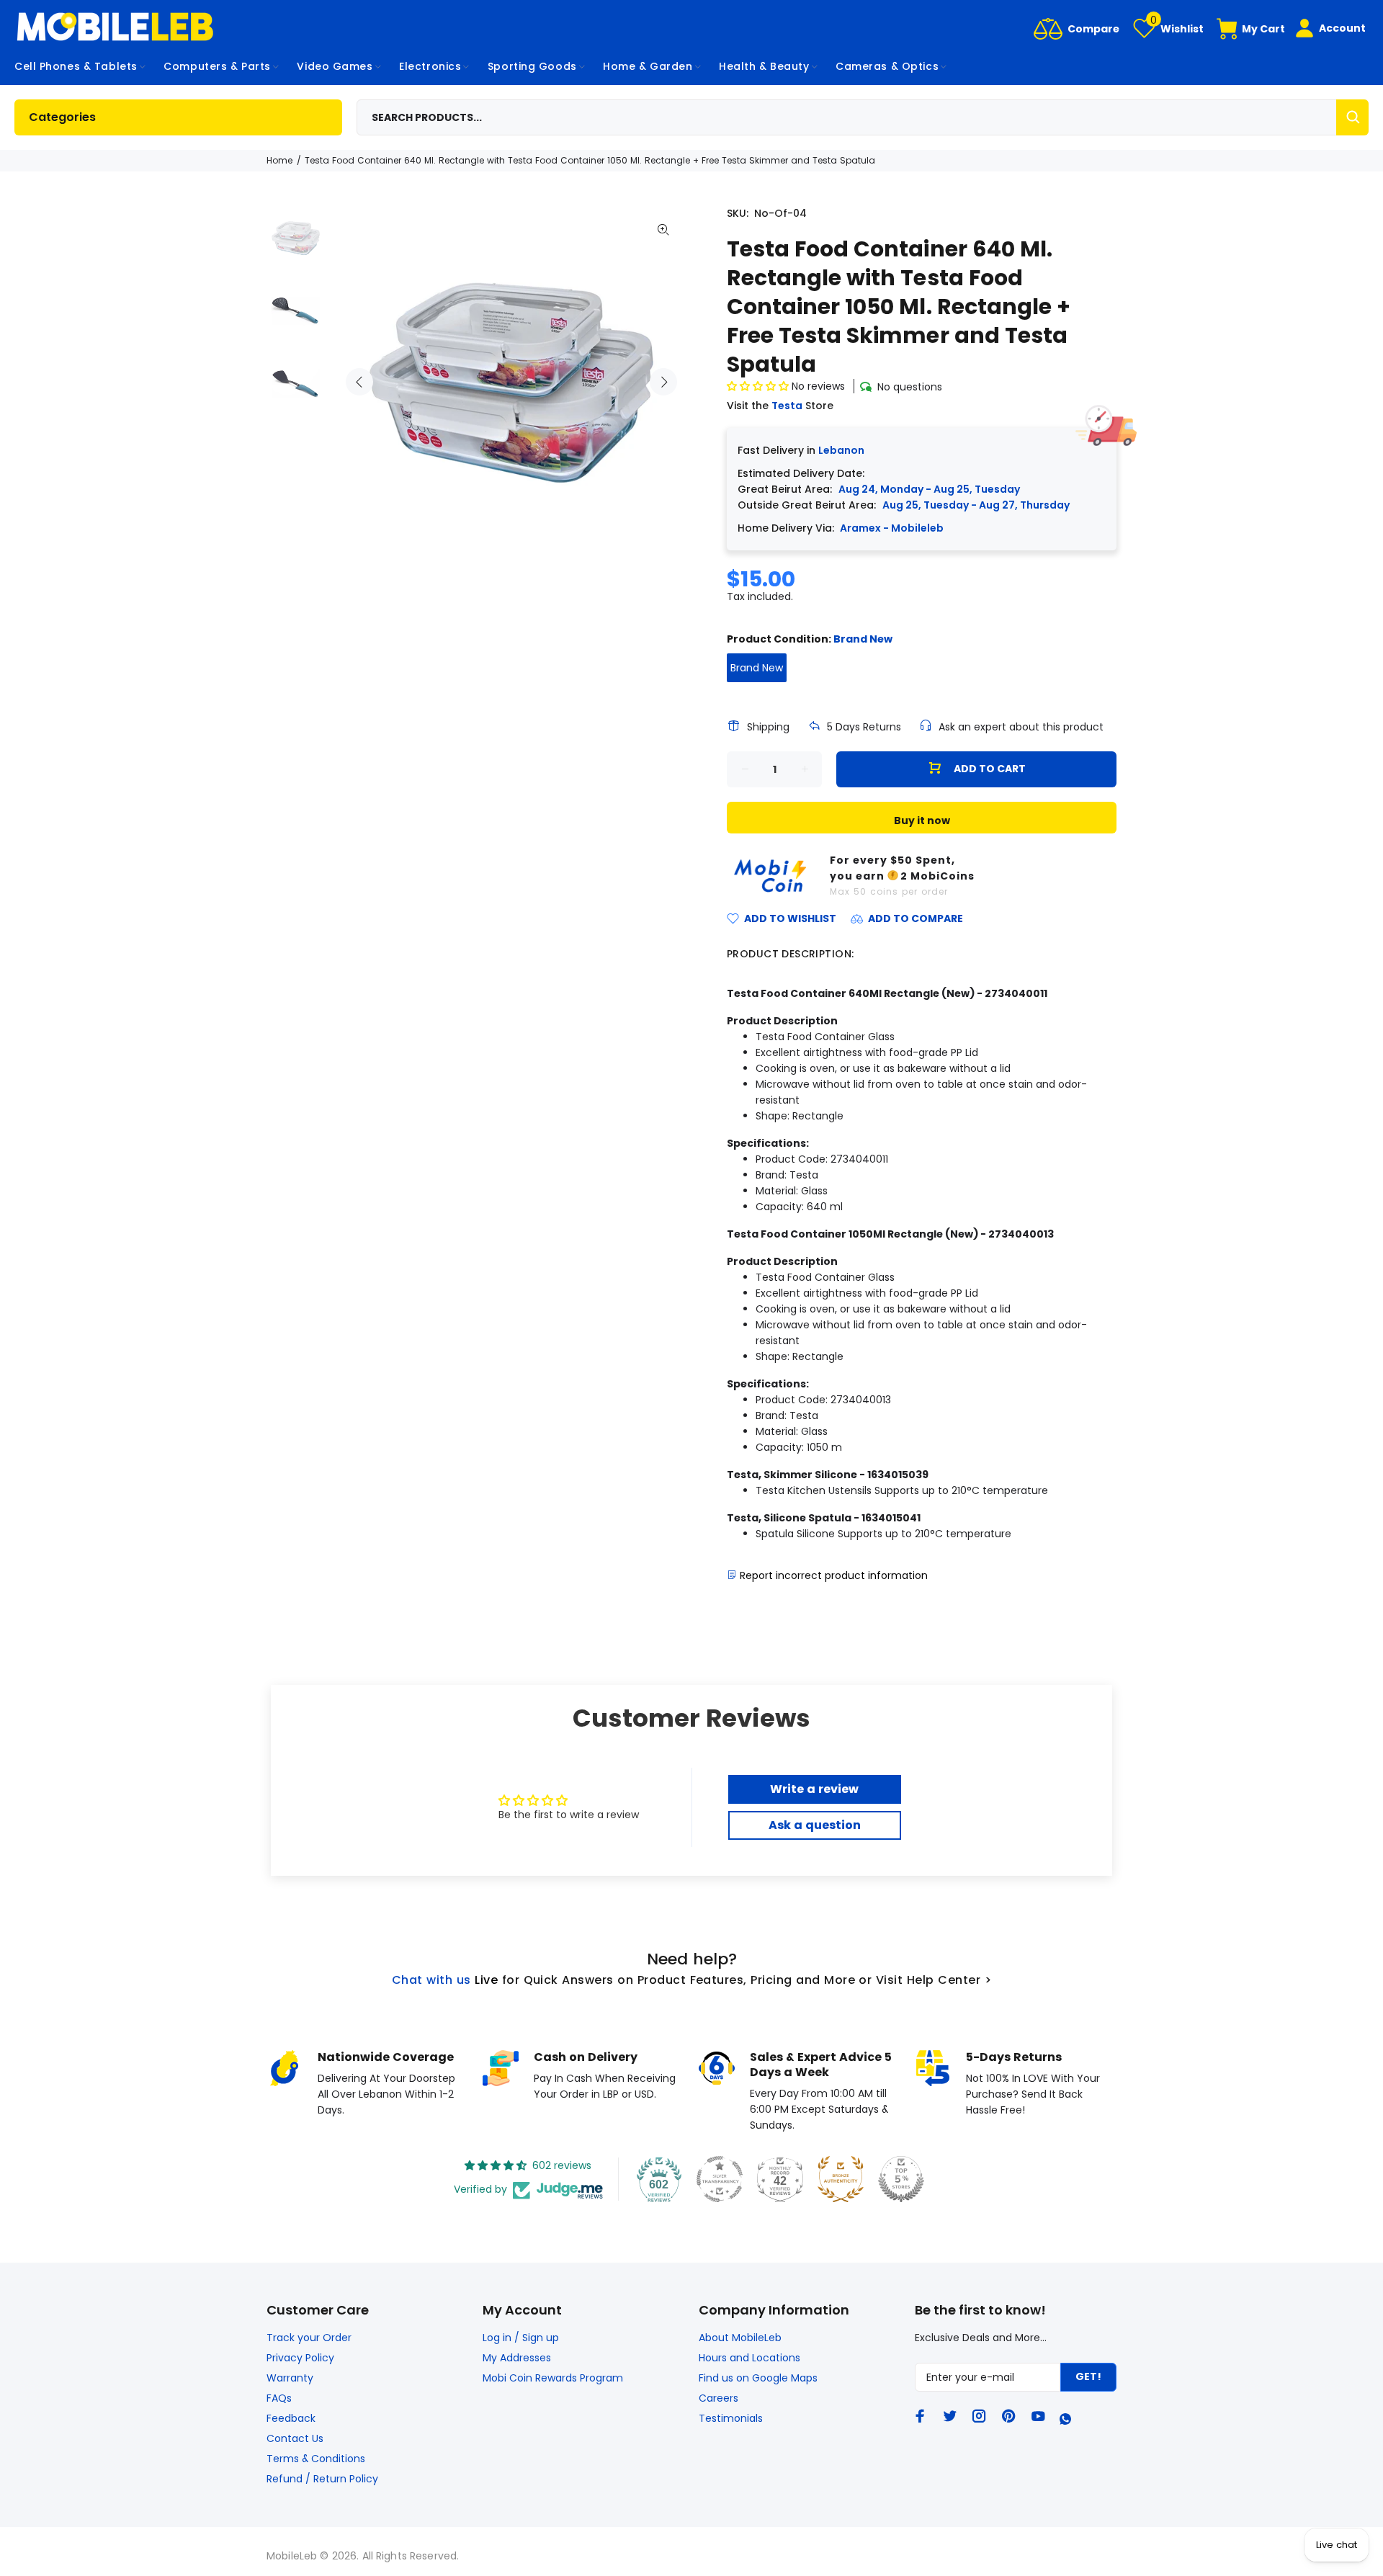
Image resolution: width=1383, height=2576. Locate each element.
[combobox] (863, 117)
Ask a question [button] (815, 1825)
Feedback (291, 2418)
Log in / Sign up (521, 2338)
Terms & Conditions (316, 2459)
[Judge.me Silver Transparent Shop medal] (720, 2179)
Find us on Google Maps (758, 2378)
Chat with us (431, 1980)
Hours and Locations (749, 2358)
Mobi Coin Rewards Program (553, 2378)
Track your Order (309, 2338)
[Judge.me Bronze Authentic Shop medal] (841, 2179)
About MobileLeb (740, 2338)
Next (663, 382)
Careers (719, 2398)
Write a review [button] (814, 1789)
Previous (359, 382)
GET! (1088, 2376)
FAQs (279, 2398)
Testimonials (731, 2418)
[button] (759, 386)
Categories (62, 117)
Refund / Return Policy (322, 2479)
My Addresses (517, 2358)
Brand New (757, 668)
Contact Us (295, 2438)
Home (279, 160)
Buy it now (922, 820)
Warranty (290, 2378)
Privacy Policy (300, 2358)
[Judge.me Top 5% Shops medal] (901, 2179)
